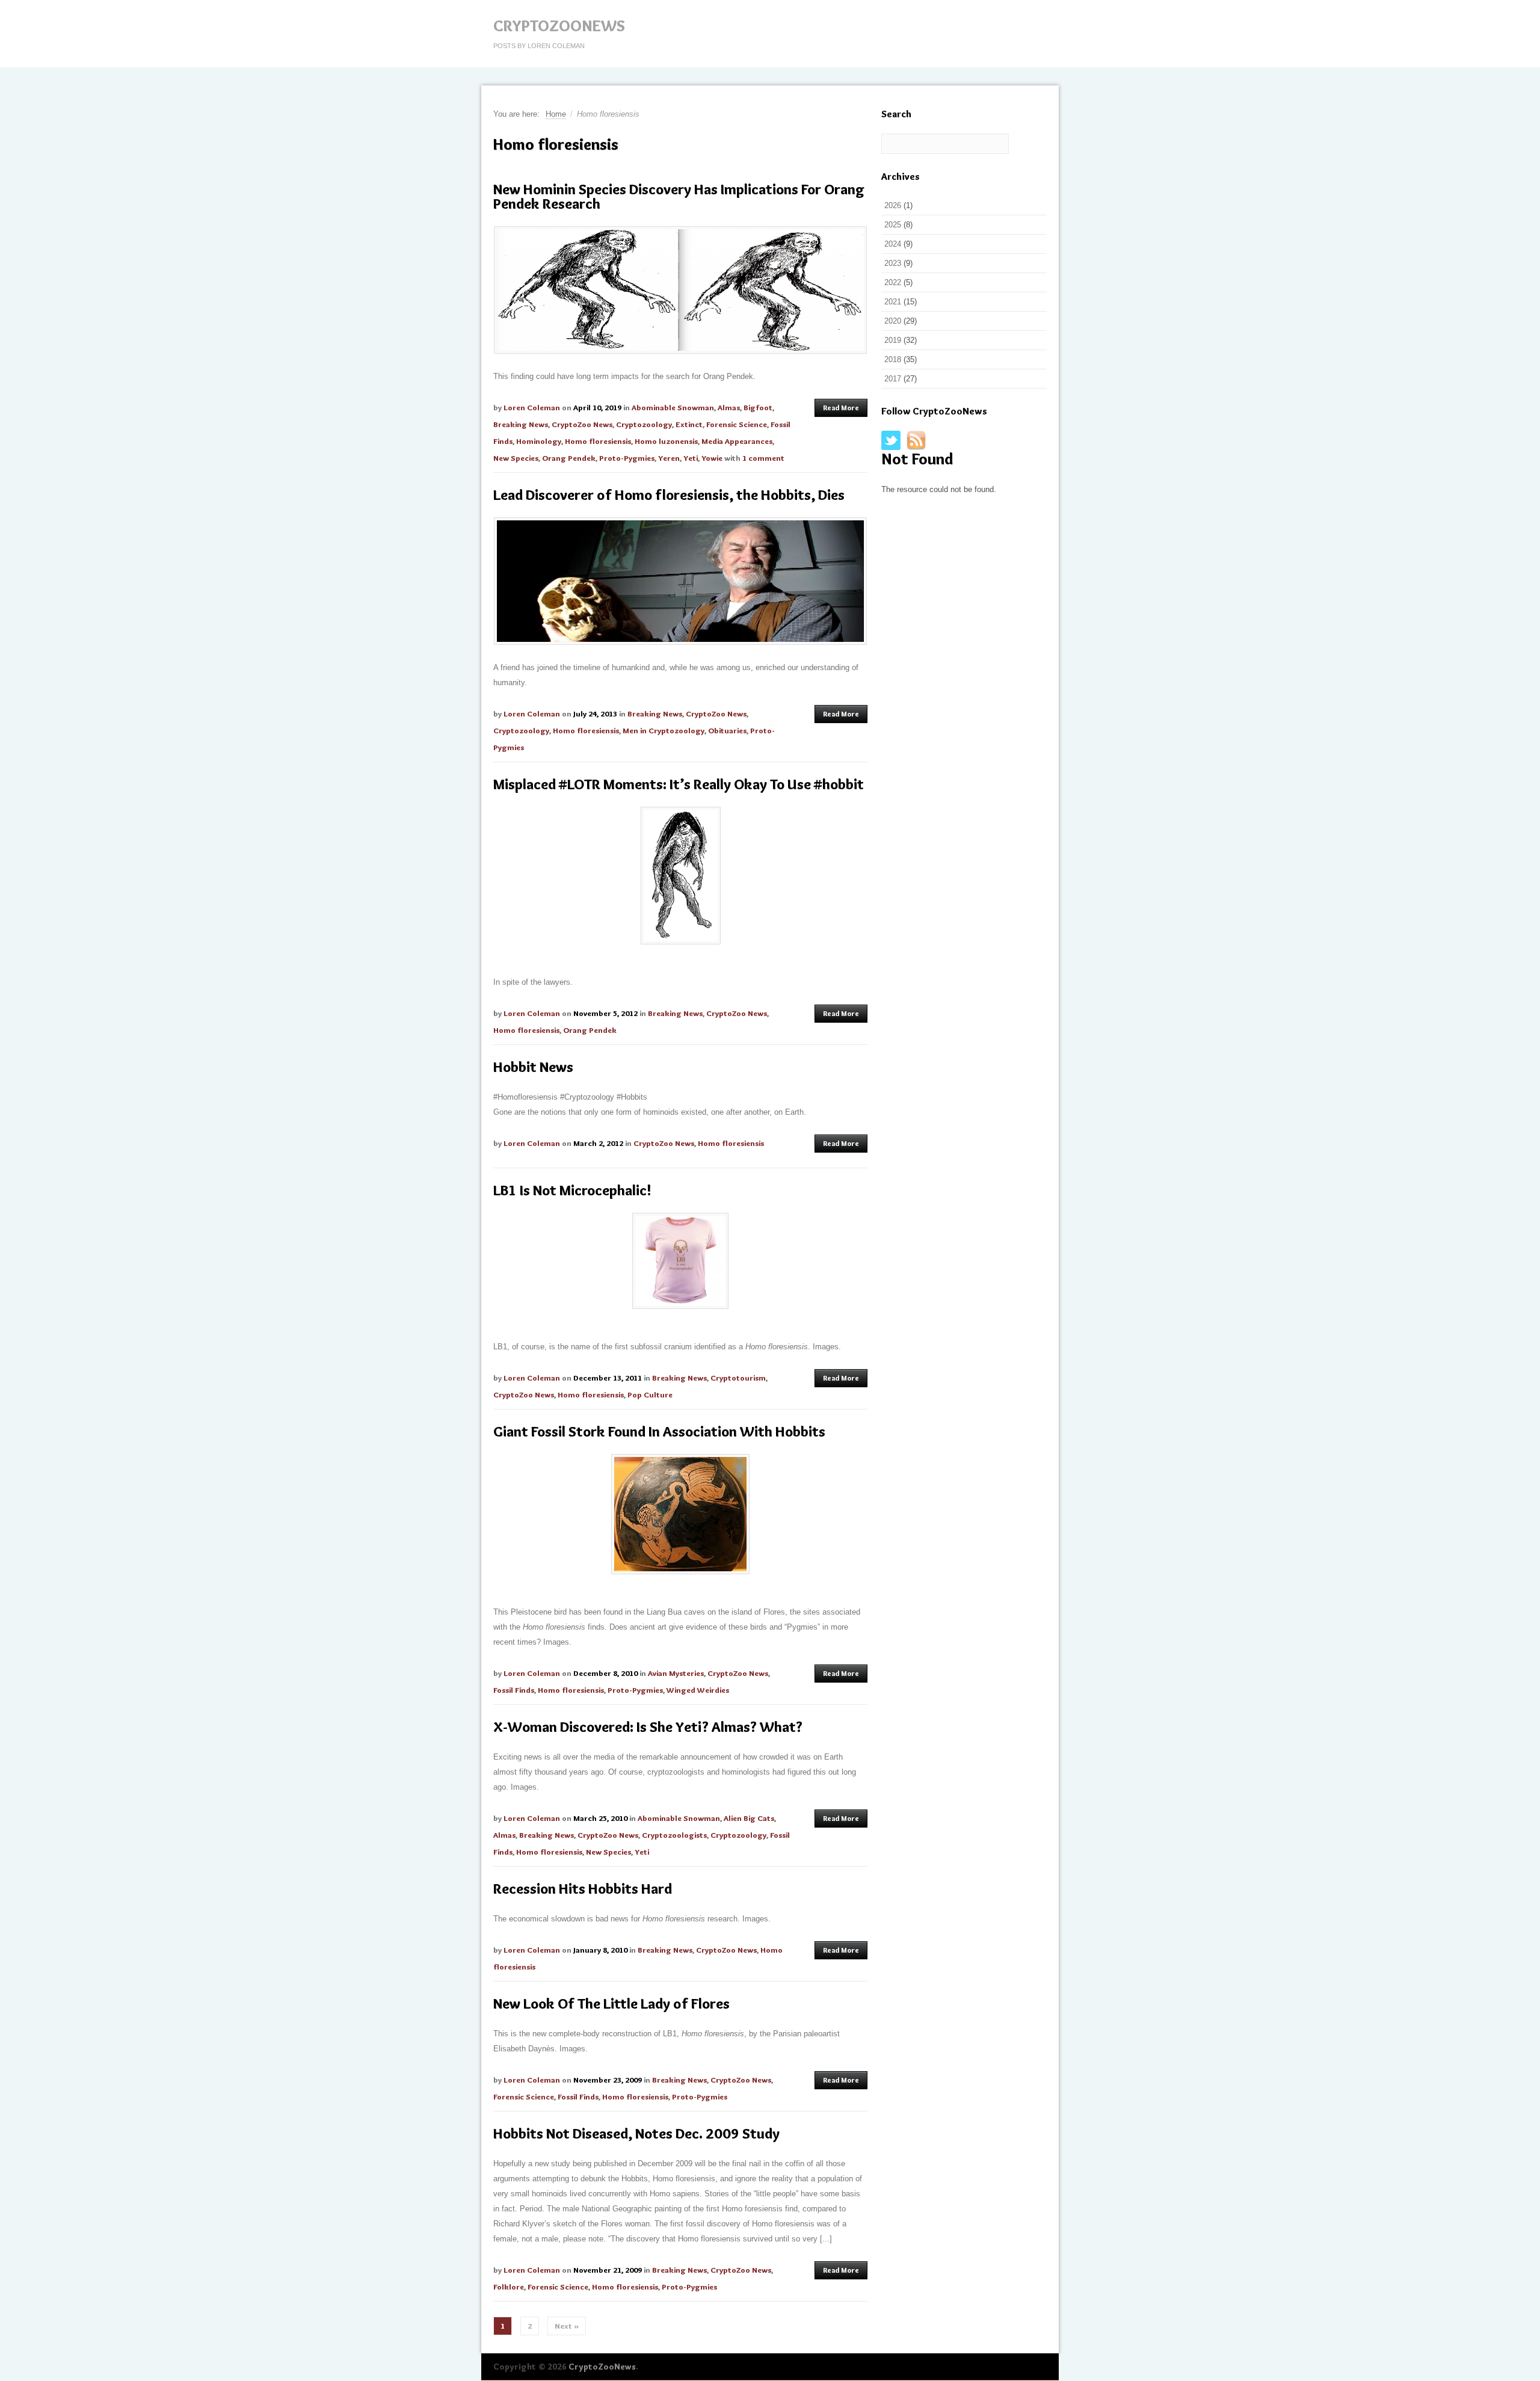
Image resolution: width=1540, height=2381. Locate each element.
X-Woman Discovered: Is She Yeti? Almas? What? (648, 1727)
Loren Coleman (532, 407)
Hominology (539, 441)
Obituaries (727, 730)
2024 (893, 244)
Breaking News (521, 424)
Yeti (691, 458)
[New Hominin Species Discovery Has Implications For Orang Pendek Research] (680, 290)
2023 (893, 263)
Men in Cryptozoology (664, 730)
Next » (567, 2326)
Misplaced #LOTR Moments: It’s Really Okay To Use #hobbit (679, 784)
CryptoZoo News (582, 424)
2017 (893, 379)
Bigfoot (758, 407)
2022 (893, 282)
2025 (893, 225)
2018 (893, 359)
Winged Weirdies (698, 1690)
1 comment (763, 458)
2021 (893, 302)
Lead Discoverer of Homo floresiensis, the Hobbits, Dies (669, 495)
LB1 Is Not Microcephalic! (572, 1190)
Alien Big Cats (749, 1818)
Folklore (509, 2287)
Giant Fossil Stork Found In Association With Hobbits (659, 1431)
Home (556, 114)
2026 (893, 205)
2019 (893, 340)
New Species (516, 458)
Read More (841, 408)
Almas (729, 407)
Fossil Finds (514, 1690)
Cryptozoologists (674, 1835)
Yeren (669, 458)
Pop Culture (650, 1394)
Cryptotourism (738, 1378)
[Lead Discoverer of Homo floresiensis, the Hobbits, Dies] (680, 581)
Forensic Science (737, 424)
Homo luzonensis (666, 441)
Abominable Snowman (673, 407)
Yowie (712, 458)
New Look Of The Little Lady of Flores (611, 2004)
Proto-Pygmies (627, 458)
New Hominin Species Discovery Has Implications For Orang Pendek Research (679, 196)
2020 (893, 321)
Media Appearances (737, 441)
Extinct (689, 424)
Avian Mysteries (676, 1673)
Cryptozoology (644, 424)
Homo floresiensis (598, 441)
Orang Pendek (569, 458)
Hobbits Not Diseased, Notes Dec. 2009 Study (636, 2133)
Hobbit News (533, 1067)
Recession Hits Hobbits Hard (583, 1889)
